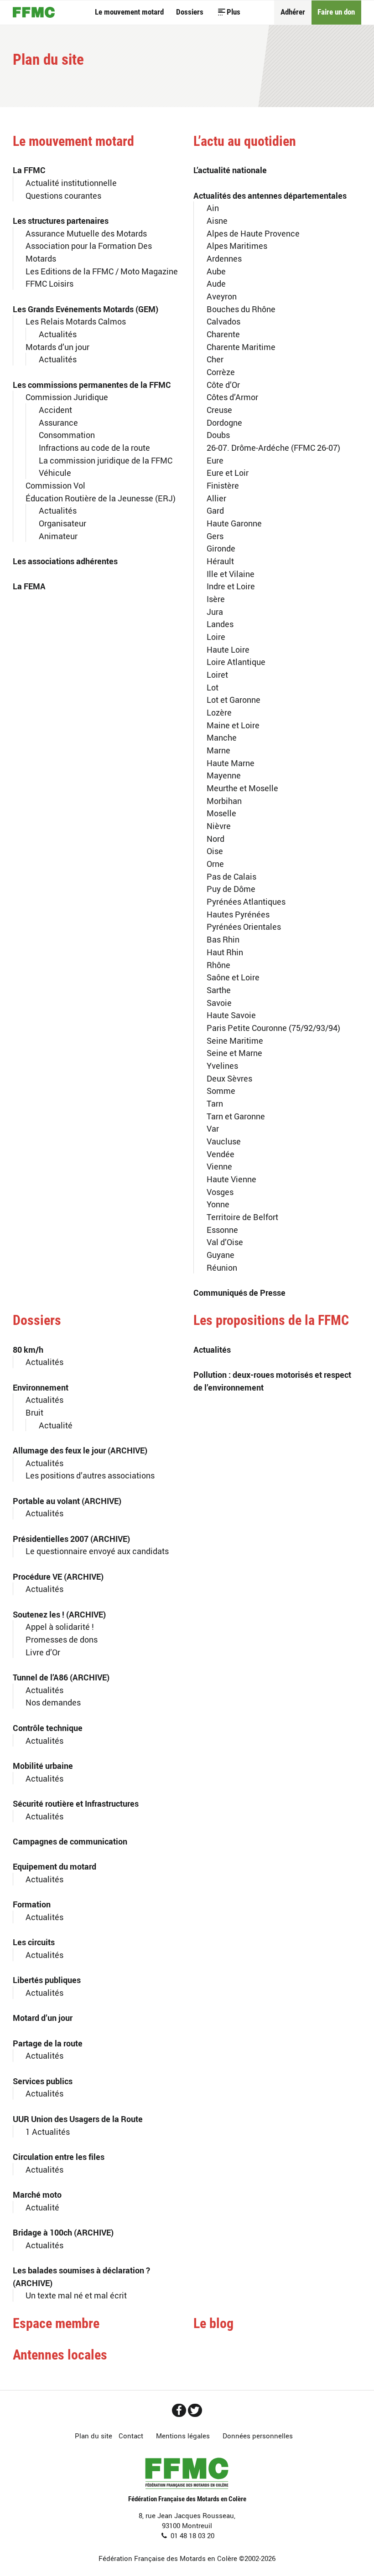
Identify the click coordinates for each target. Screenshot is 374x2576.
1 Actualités (48, 2131)
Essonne (222, 1229)
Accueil (34, 12)
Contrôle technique (48, 1728)
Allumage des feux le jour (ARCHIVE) (80, 1450)
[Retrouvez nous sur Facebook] (179, 2410)
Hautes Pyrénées (238, 914)
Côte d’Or (223, 384)
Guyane (221, 1255)
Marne (218, 750)
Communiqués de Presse (239, 1292)
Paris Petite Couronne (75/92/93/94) (273, 1028)
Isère (216, 599)
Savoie (219, 1002)
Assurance (58, 422)
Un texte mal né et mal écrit (76, 2295)
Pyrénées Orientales (244, 926)
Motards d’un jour (57, 347)
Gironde (221, 548)
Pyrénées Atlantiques (246, 901)
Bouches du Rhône (241, 309)
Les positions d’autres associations (90, 1475)
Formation (32, 1904)
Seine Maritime (235, 1040)
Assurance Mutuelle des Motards (86, 233)
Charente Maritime (241, 347)
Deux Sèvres (229, 1078)
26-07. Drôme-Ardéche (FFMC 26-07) (273, 447)
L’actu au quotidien (245, 141)
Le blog (213, 2324)
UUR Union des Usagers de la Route (78, 2119)
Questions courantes (63, 195)
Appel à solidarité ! (60, 1626)
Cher (215, 359)
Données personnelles (258, 2436)
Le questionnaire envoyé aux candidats (97, 1551)
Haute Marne (231, 763)
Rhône (218, 965)
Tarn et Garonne (236, 1116)
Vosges (220, 1192)
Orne (215, 863)
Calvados (223, 321)
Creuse (219, 410)
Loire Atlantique (236, 662)
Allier (216, 498)
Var (213, 1128)
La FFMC (29, 170)
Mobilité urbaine (43, 1765)
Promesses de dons (62, 1639)
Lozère (219, 712)
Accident (55, 410)
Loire (216, 636)
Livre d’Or (43, 1652)
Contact (131, 2436)
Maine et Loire (233, 725)
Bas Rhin (223, 939)
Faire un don (336, 12)
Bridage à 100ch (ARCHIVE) (63, 2232)
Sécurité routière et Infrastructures (76, 1803)
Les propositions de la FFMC (271, 1320)
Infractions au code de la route (94, 447)
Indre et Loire (231, 586)
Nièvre (219, 826)
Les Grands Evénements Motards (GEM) (86, 309)
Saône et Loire (233, 977)
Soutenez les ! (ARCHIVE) (59, 1614)
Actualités (58, 334)
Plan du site (93, 2436)
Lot (213, 687)
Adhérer (293, 12)
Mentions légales (183, 2436)
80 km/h (28, 1349)
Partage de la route (48, 2043)
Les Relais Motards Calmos (76, 321)
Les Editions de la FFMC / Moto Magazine (102, 271)
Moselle (221, 813)
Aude (216, 283)
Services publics (43, 2081)
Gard (215, 510)
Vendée (221, 1154)
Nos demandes (53, 1702)
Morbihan (224, 801)
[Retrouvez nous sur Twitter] (195, 2410)
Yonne (218, 1204)
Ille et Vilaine (231, 574)
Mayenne (224, 775)
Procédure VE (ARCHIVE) (58, 1576)
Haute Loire (228, 649)
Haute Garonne (234, 523)
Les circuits (34, 1942)
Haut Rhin (225, 952)
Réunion (222, 1267)
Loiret (217, 674)
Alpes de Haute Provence (253, 233)
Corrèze (221, 372)
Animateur (58, 536)
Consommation (67, 435)
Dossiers (190, 12)
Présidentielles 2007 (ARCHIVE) (71, 1538)
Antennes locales (60, 2355)
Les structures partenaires (61, 220)
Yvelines (222, 1065)
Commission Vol (55, 485)
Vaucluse (224, 1141)
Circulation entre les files (59, 2156)
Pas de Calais (231, 876)
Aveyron (222, 296)
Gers (215, 536)
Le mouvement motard (129, 12)
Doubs (218, 435)
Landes (220, 624)
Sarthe (219, 990)
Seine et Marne (234, 1053)
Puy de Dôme (231, 889)
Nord (216, 838)
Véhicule (55, 472)
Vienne (219, 1166)
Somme (221, 1090)
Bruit (34, 1412)
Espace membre (56, 2324)
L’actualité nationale (230, 170)
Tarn (215, 1103)
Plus (234, 12)
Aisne (217, 220)
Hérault (220, 561)
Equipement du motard (55, 1866)
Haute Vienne (231, 1179)
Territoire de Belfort (242, 1217)
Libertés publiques (47, 1980)
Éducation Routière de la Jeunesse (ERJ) (101, 498)
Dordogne (224, 422)
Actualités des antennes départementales (270, 195)
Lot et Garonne (234, 699)
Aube (216, 271)
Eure (215, 460)
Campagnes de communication (70, 1841)
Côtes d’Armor (232, 397)
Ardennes (224, 258)
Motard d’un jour (43, 2017)
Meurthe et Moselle (242, 788)
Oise (215, 851)
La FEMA (29, 586)
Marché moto (37, 2194)
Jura (215, 611)
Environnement (41, 1387)
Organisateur (62, 523)
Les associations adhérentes (65, 561)
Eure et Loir (228, 472)
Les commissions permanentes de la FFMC (92, 384)
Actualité (56, 1425)
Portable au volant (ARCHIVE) (67, 1501)
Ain (213, 208)
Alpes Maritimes (237, 245)
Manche (222, 737)
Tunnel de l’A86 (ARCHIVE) (61, 1677)
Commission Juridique (67, 397)
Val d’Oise (225, 1242)
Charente (223, 334)
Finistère (223, 485)
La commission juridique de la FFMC (106, 460)
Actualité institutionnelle (71, 183)
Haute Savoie (231, 1015)
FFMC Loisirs (49, 283)
